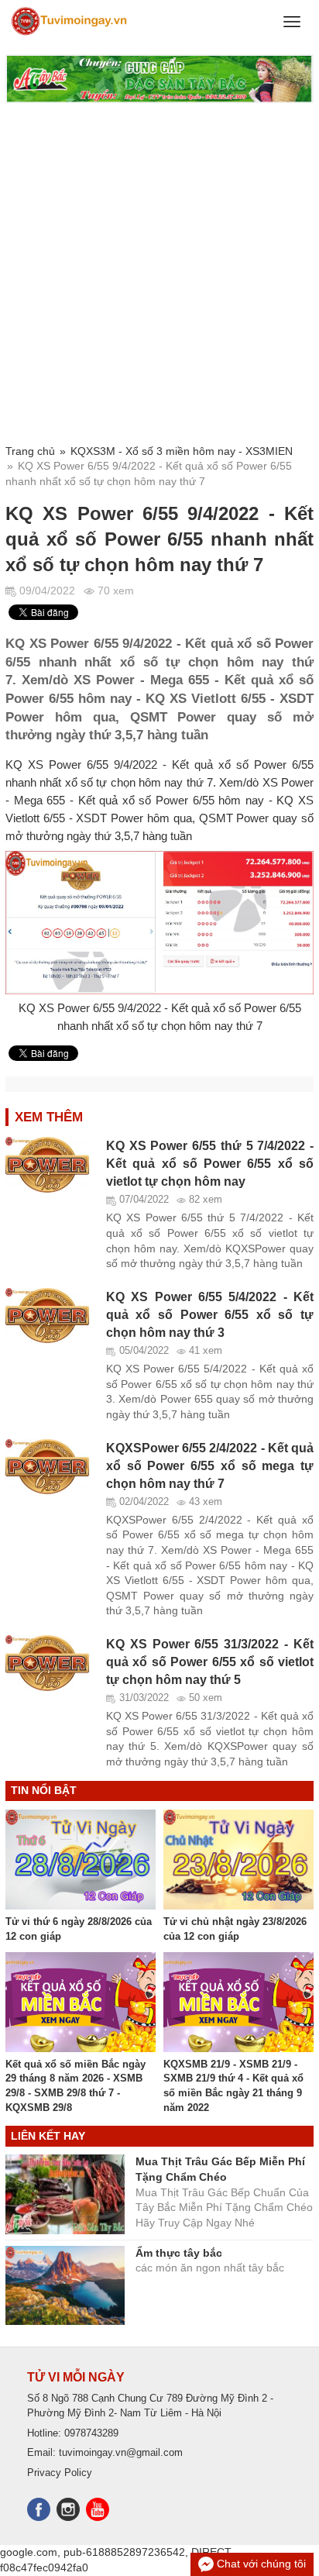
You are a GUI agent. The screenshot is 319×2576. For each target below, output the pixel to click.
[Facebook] (42, 2507)
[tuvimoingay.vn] (70, 22)
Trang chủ (30, 451)
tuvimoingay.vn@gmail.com (121, 2452)
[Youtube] (98, 2507)
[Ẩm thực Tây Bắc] (159, 79)
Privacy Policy (60, 2473)
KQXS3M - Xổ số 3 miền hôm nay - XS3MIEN (182, 451)
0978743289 (91, 2433)
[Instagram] (71, 2507)
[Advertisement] (159, 274)
